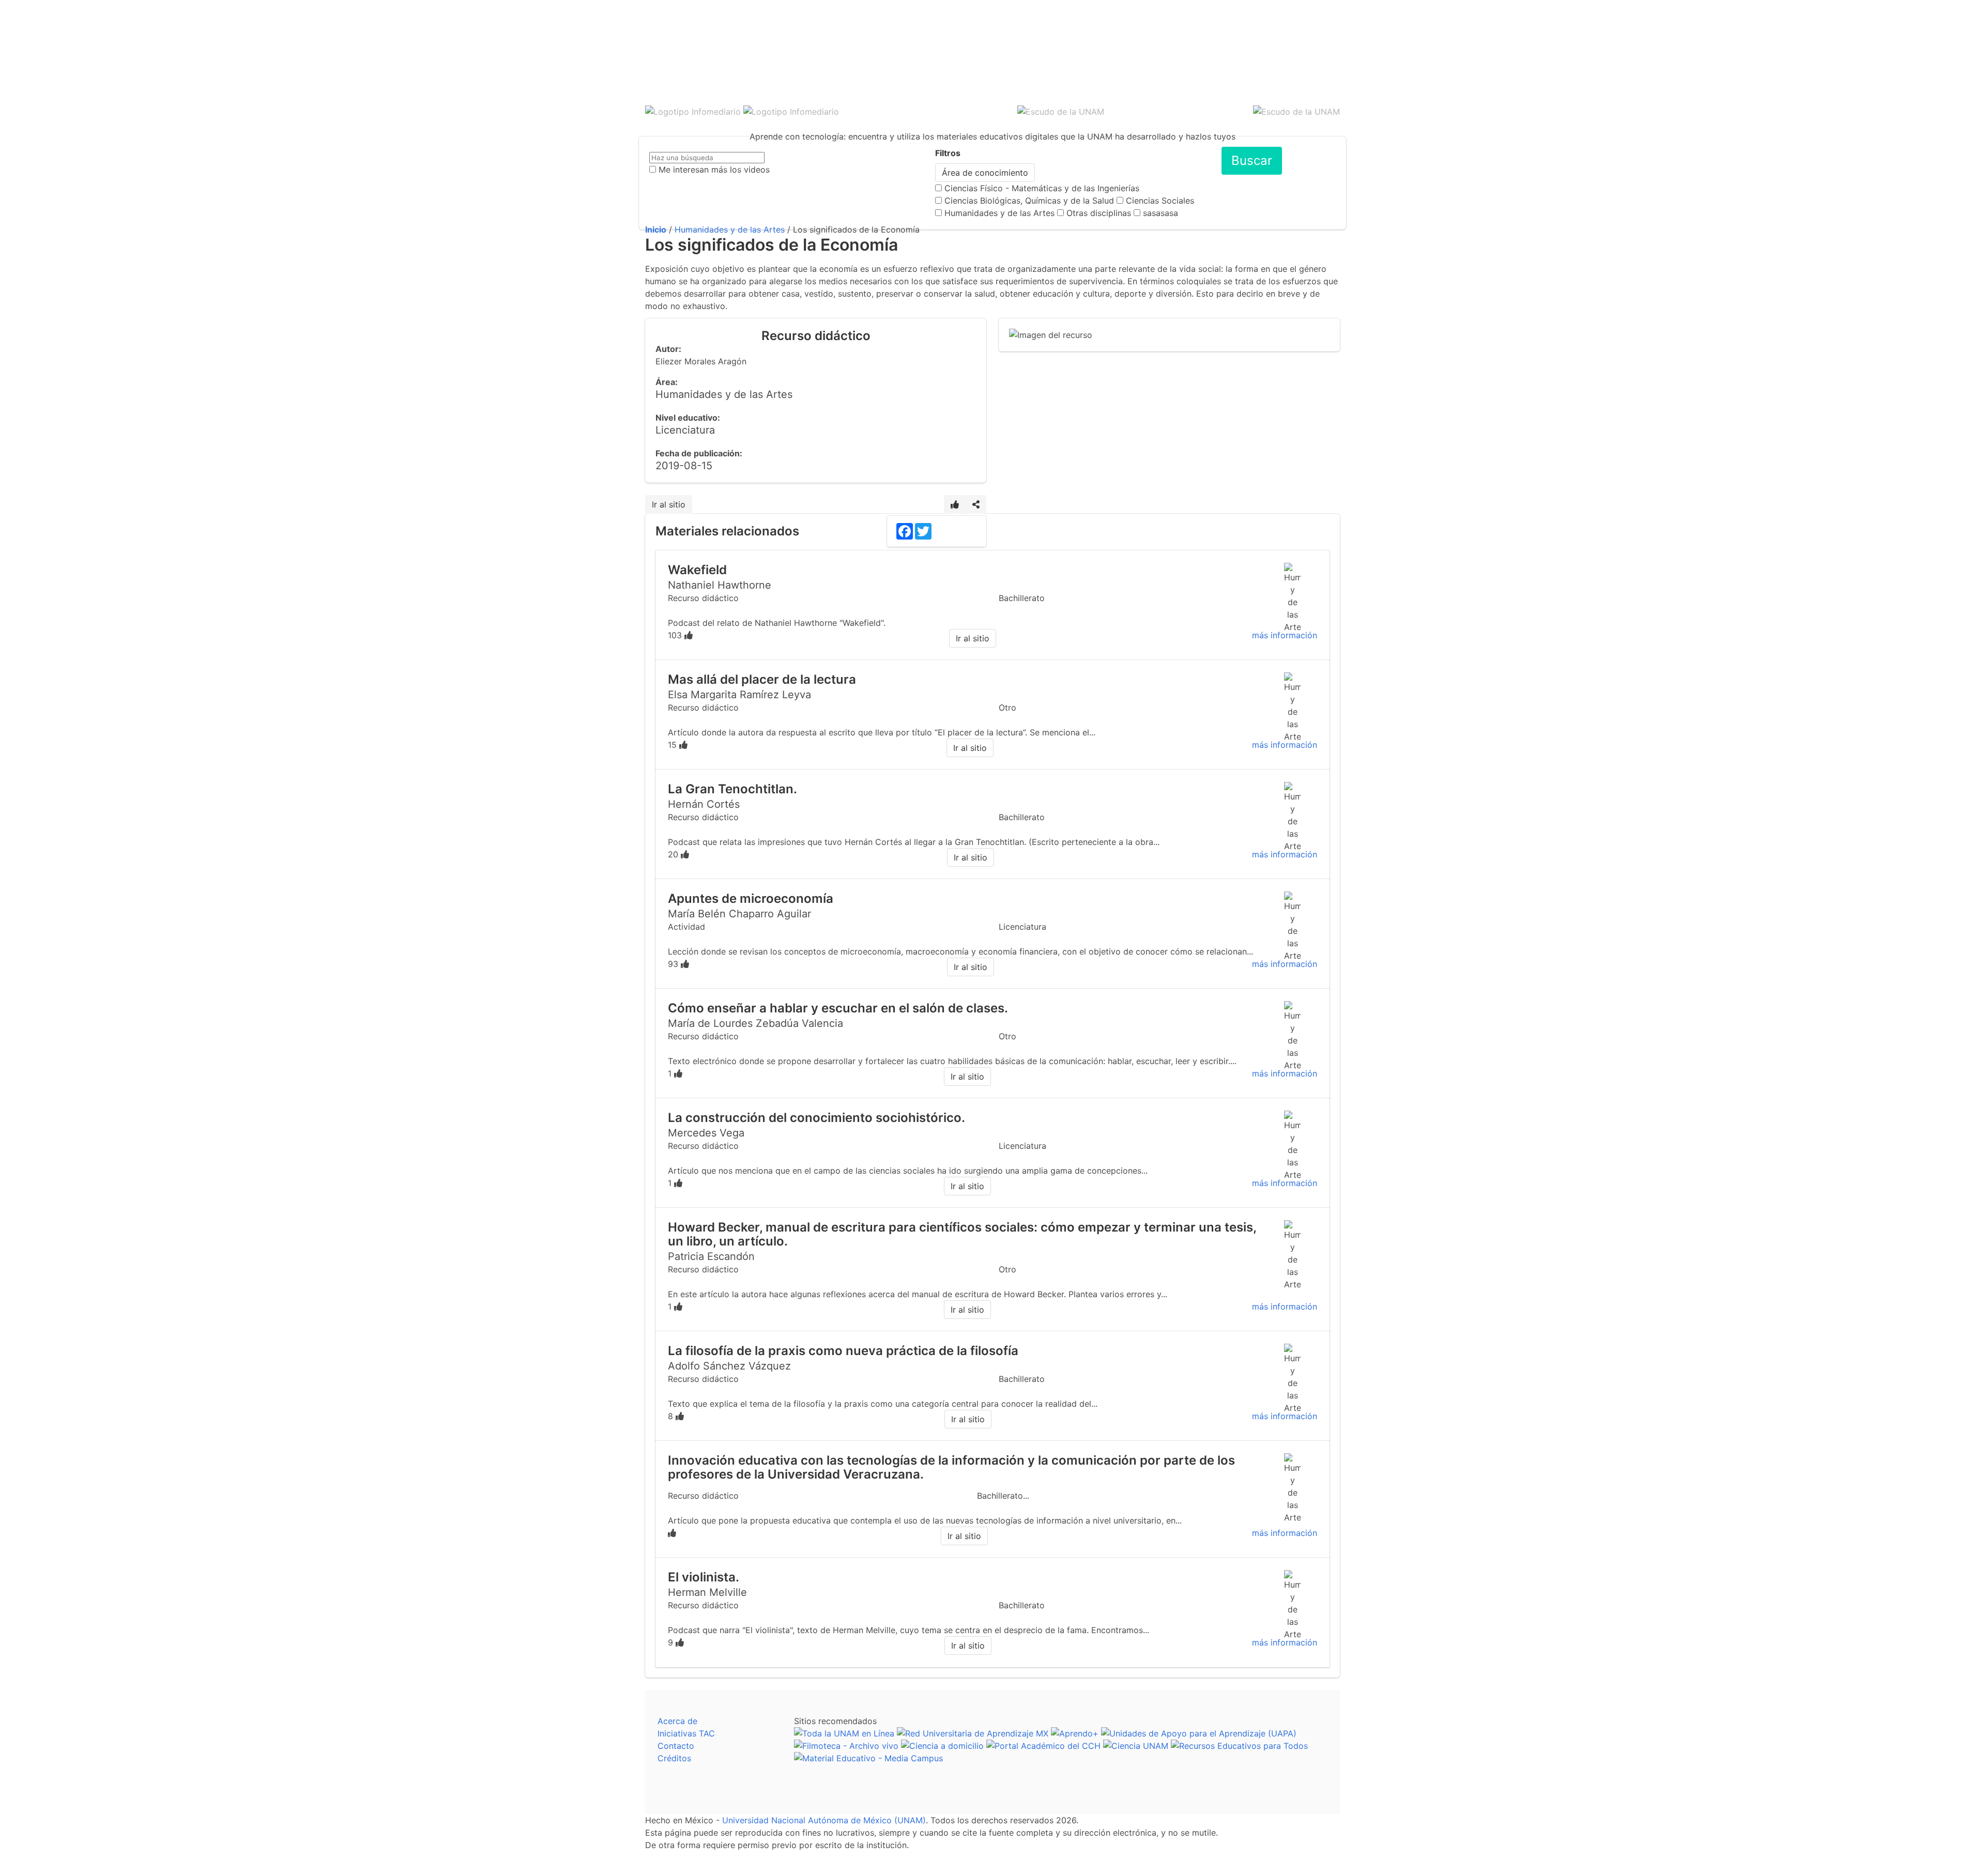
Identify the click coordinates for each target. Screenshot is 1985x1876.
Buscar (1252, 160)
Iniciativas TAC (686, 1733)
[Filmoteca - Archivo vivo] (846, 1746)
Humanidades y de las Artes (999, 213)
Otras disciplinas (1099, 213)
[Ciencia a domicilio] (942, 1746)
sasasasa (1161, 213)
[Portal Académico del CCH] (1043, 1746)
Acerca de (677, 1721)
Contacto (676, 1746)
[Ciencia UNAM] (1136, 1746)
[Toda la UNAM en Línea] (844, 1733)
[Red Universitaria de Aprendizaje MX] (973, 1733)
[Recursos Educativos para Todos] (1239, 1746)
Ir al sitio (669, 504)
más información (1285, 635)
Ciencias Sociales (1160, 201)
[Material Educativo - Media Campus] (868, 1758)
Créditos (674, 1758)
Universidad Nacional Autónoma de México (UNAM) (824, 1820)
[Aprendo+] (1075, 1733)
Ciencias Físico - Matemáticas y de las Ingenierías (1042, 188)
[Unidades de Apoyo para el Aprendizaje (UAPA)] (1199, 1733)
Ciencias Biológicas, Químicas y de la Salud (1029, 201)
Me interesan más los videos (714, 170)
